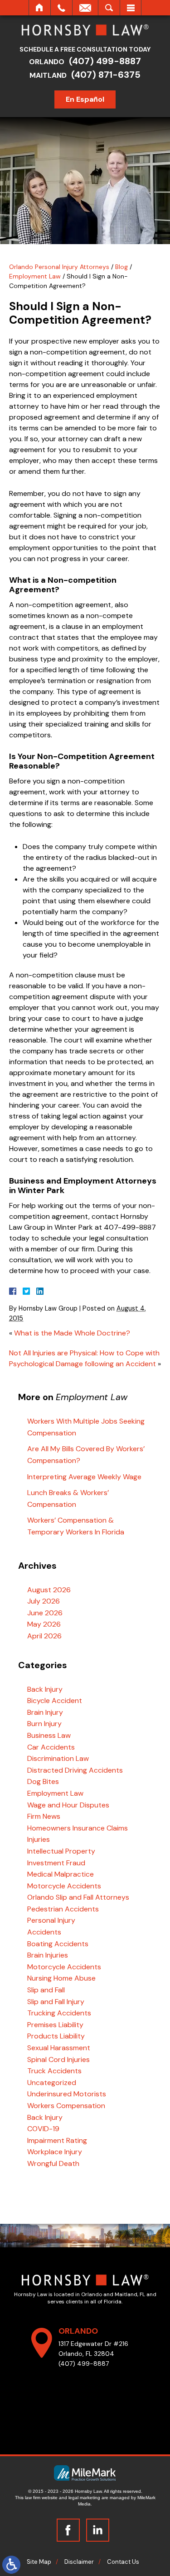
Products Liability (56, 2036)
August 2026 (49, 1590)
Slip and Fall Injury (56, 2002)
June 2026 (45, 1613)
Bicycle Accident (55, 1701)
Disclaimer (79, 2562)
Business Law (49, 1735)
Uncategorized (52, 2083)
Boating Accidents (58, 1944)
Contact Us (123, 2562)
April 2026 (44, 1636)
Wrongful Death (53, 2163)
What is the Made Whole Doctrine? (72, 1333)
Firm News (44, 1816)
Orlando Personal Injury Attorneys (59, 267)
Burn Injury (44, 1724)
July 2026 (44, 1601)
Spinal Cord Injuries (58, 2059)
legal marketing (84, 2498)
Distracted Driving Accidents (75, 1770)
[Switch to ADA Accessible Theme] (11, 2565)
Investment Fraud (56, 1863)
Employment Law (35, 276)
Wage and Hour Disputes (68, 1805)
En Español (85, 99)
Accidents (44, 1932)
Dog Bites (43, 1781)
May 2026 (44, 1624)
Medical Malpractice (61, 1874)
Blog (121, 267)
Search (109, 8)
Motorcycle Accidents (64, 1886)
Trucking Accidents (59, 2013)
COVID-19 (43, 2129)
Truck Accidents (54, 2071)
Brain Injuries (48, 1955)
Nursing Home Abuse (61, 1978)
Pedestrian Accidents (63, 1909)
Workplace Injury (55, 2152)
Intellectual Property (61, 1851)
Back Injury (45, 1689)
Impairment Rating (57, 2140)
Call (61, 8)
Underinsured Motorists (67, 2094)
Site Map (39, 2562)
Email (85, 8)
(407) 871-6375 (106, 75)
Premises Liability (55, 2025)
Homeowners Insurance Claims (78, 1828)
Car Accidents (51, 1747)
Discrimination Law (58, 1758)
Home (40, 8)
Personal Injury (51, 1920)
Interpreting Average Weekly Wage (84, 1477)
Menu (131, 8)
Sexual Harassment (59, 2048)
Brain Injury (45, 1712)
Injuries (39, 1839)
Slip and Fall (46, 1990)
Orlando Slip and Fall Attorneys (78, 1897)
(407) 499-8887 (105, 61)
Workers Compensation (66, 2106)
